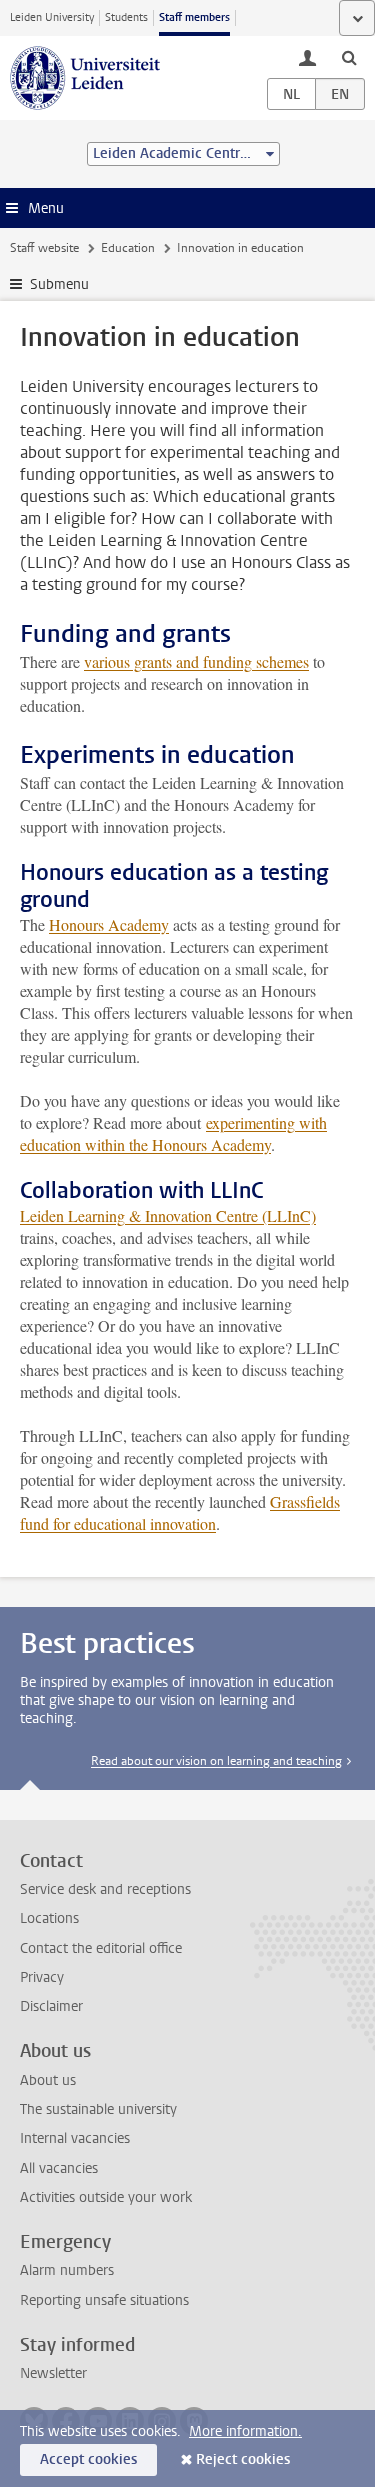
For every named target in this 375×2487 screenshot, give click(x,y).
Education (128, 248)
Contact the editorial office (101, 1948)
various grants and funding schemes (196, 661)
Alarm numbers (67, 2270)
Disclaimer (51, 2006)
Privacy (42, 1977)
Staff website (44, 248)
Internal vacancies (75, 2138)
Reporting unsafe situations (104, 2300)
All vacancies (59, 2168)
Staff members (194, 17)
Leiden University (52, 17)
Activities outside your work (106, 2197)
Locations (49, 1918)
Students (126, 17)
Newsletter (53, 2373)
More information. (245, 2431)
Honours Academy (109, 924)
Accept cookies (88, 2459)
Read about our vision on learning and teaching (216, 1761)
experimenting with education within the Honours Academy (173, 1133)
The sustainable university (98, 2109)
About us (48, 2080)
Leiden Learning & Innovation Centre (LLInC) (168, 1215)
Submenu (59, 284)
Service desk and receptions (105, 1889)
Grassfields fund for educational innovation (180, 1512)
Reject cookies (243, 2459)
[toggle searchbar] (349, 57)
